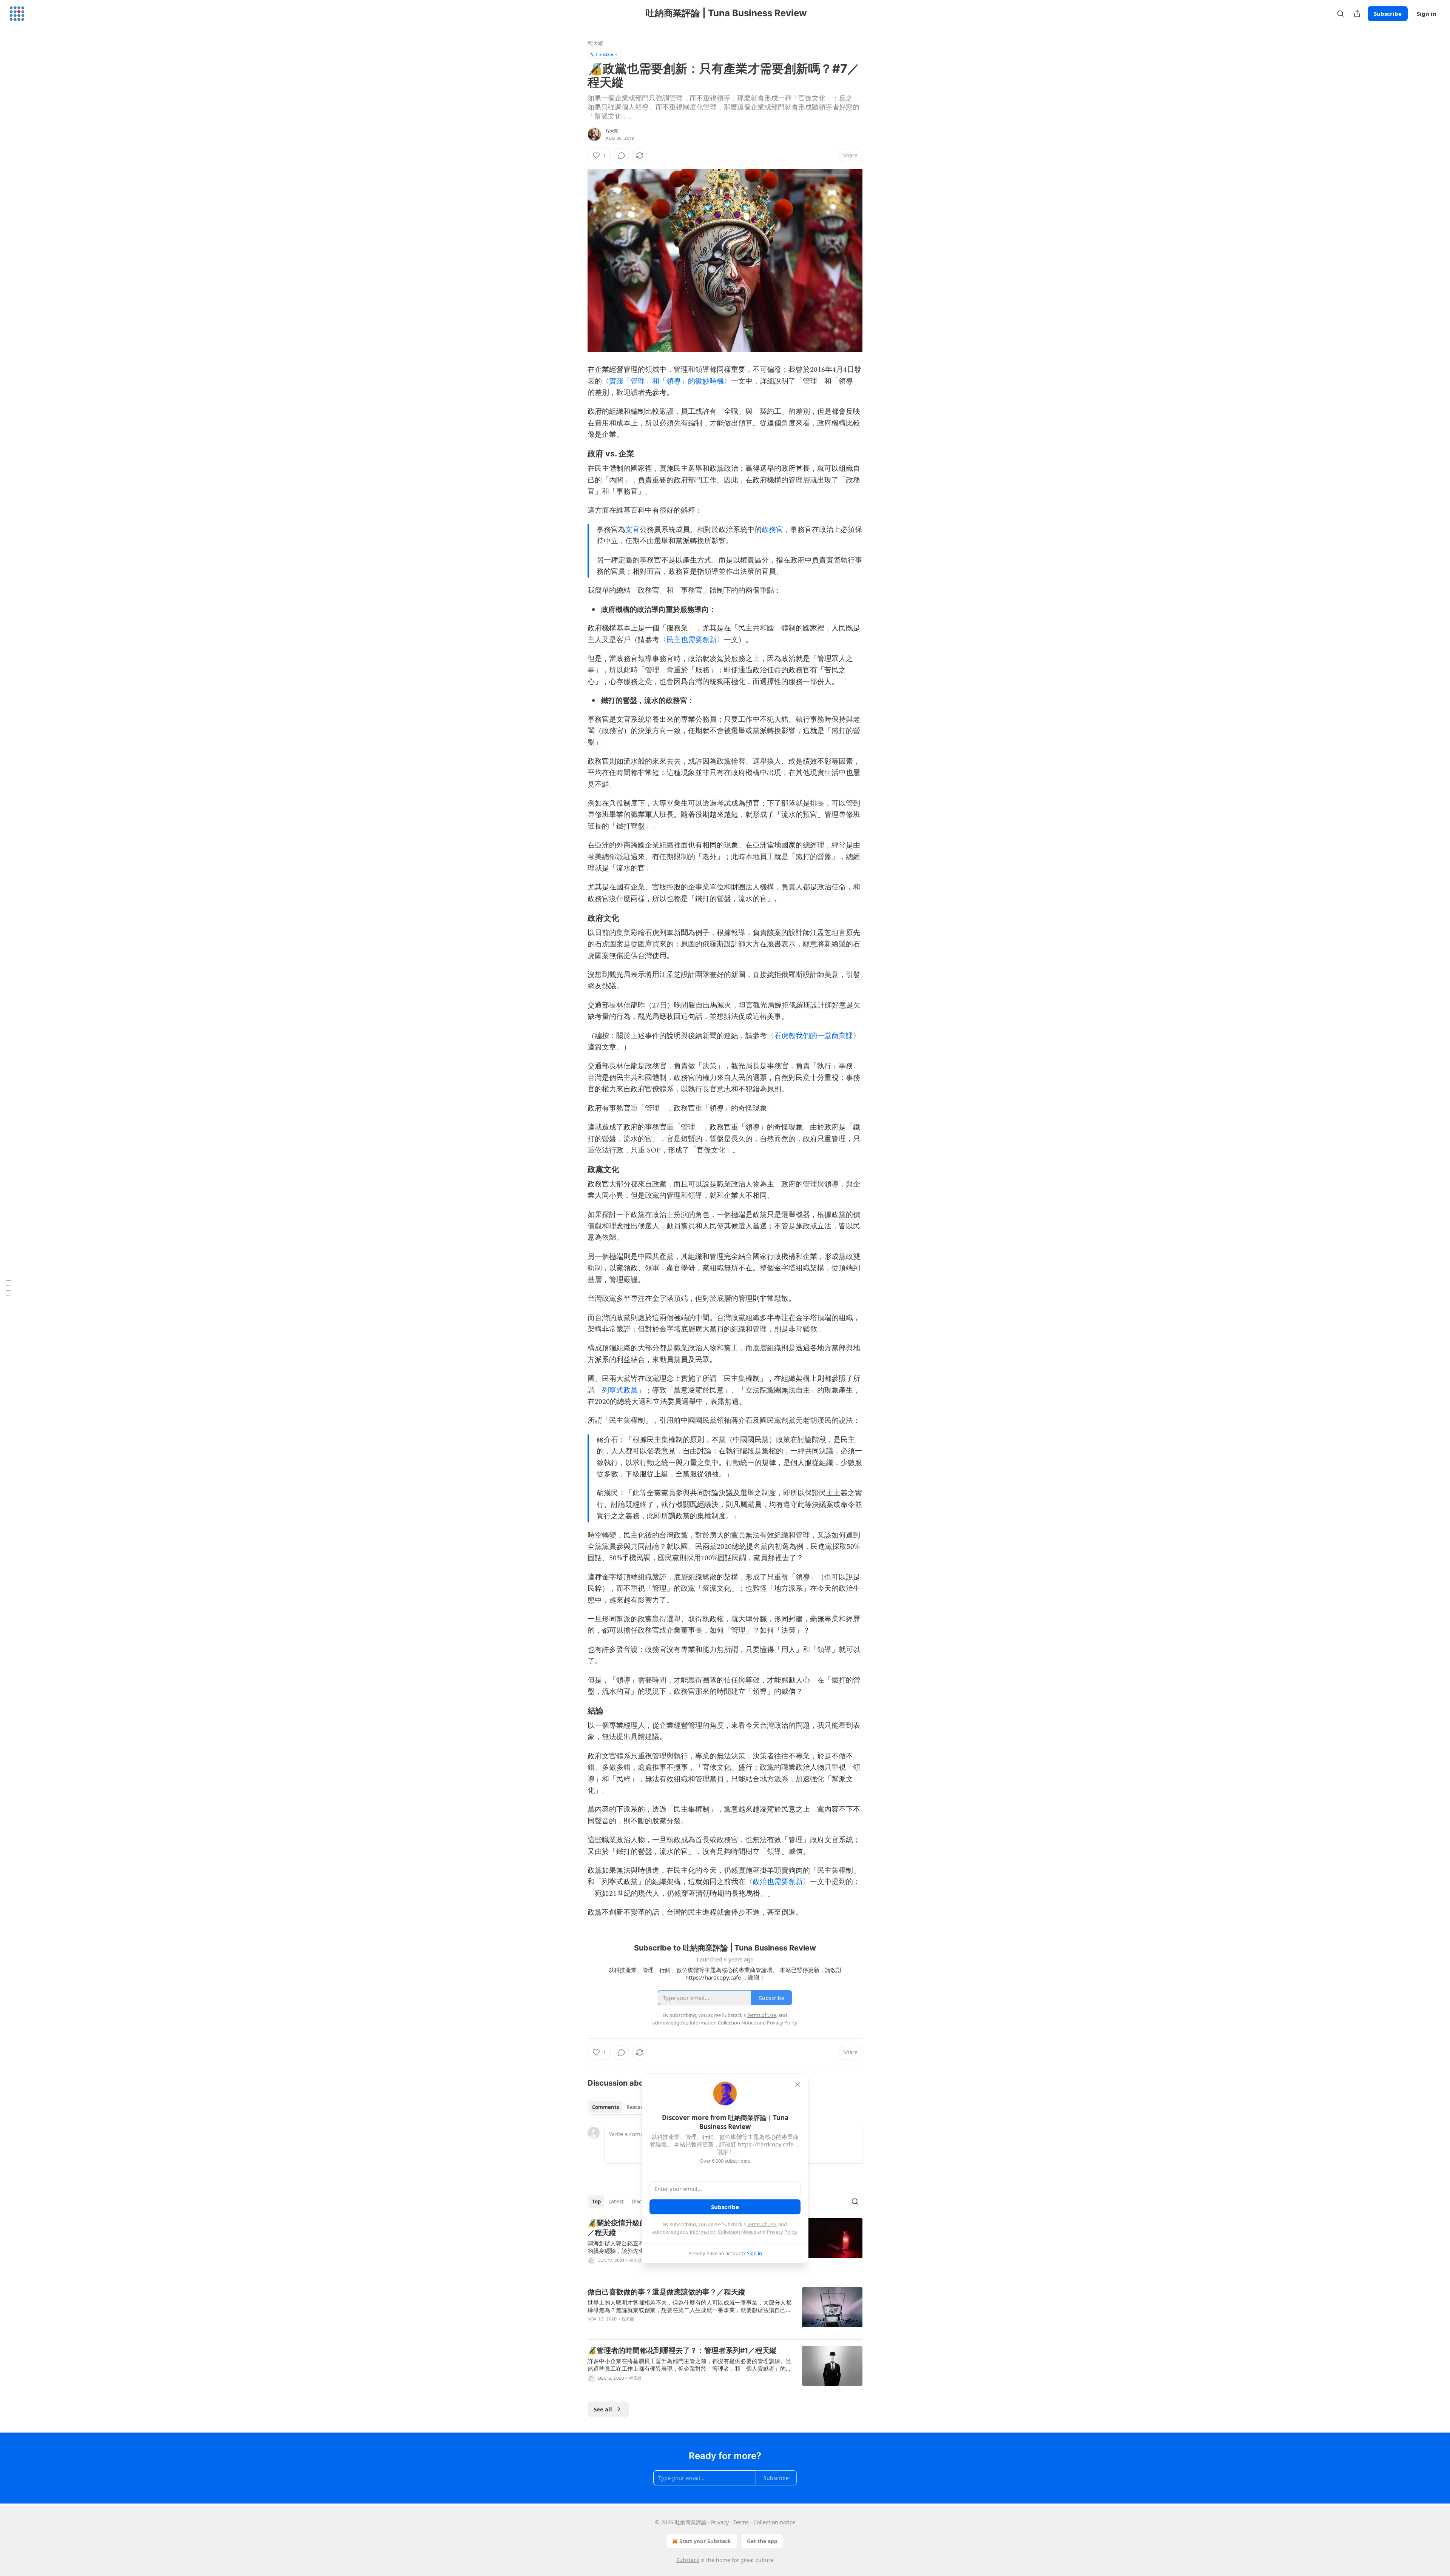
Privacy (720, 2522)
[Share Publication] (1357, 14)
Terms (741, 2522)
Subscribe (1388, 14)
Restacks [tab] (637, 2107)
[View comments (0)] (622, 156)
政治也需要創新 (778, 1882)
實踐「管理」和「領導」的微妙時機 (666, 381)
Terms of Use (761, 2224)
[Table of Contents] (8, 1288)
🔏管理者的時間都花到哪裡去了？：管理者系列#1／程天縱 (682, 2350)
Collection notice (774, 2522)
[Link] (577, 453)
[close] (797, 2085)
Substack (688, 2560)
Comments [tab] (605, 2107)
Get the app (762, 2541)
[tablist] (620, 2107)
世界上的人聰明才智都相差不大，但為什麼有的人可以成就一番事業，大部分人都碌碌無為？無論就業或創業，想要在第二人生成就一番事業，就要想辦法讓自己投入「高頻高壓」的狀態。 (690, 2306)
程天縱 (596, 43)
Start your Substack (705, 2541)
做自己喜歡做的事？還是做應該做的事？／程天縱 (666, 2292)
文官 (632, 530)
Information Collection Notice (723, 2232)
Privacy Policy (782, 2232)
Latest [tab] (616, 2202)
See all (603, 2409)
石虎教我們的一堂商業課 (814, 1036)
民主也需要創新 (692, 640)
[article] (725, 2310)
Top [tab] (596, 2202)
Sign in (1427, 14)
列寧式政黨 (620, 1390)
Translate (604, 54)
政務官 (772, 530)
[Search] (1340, 14)
